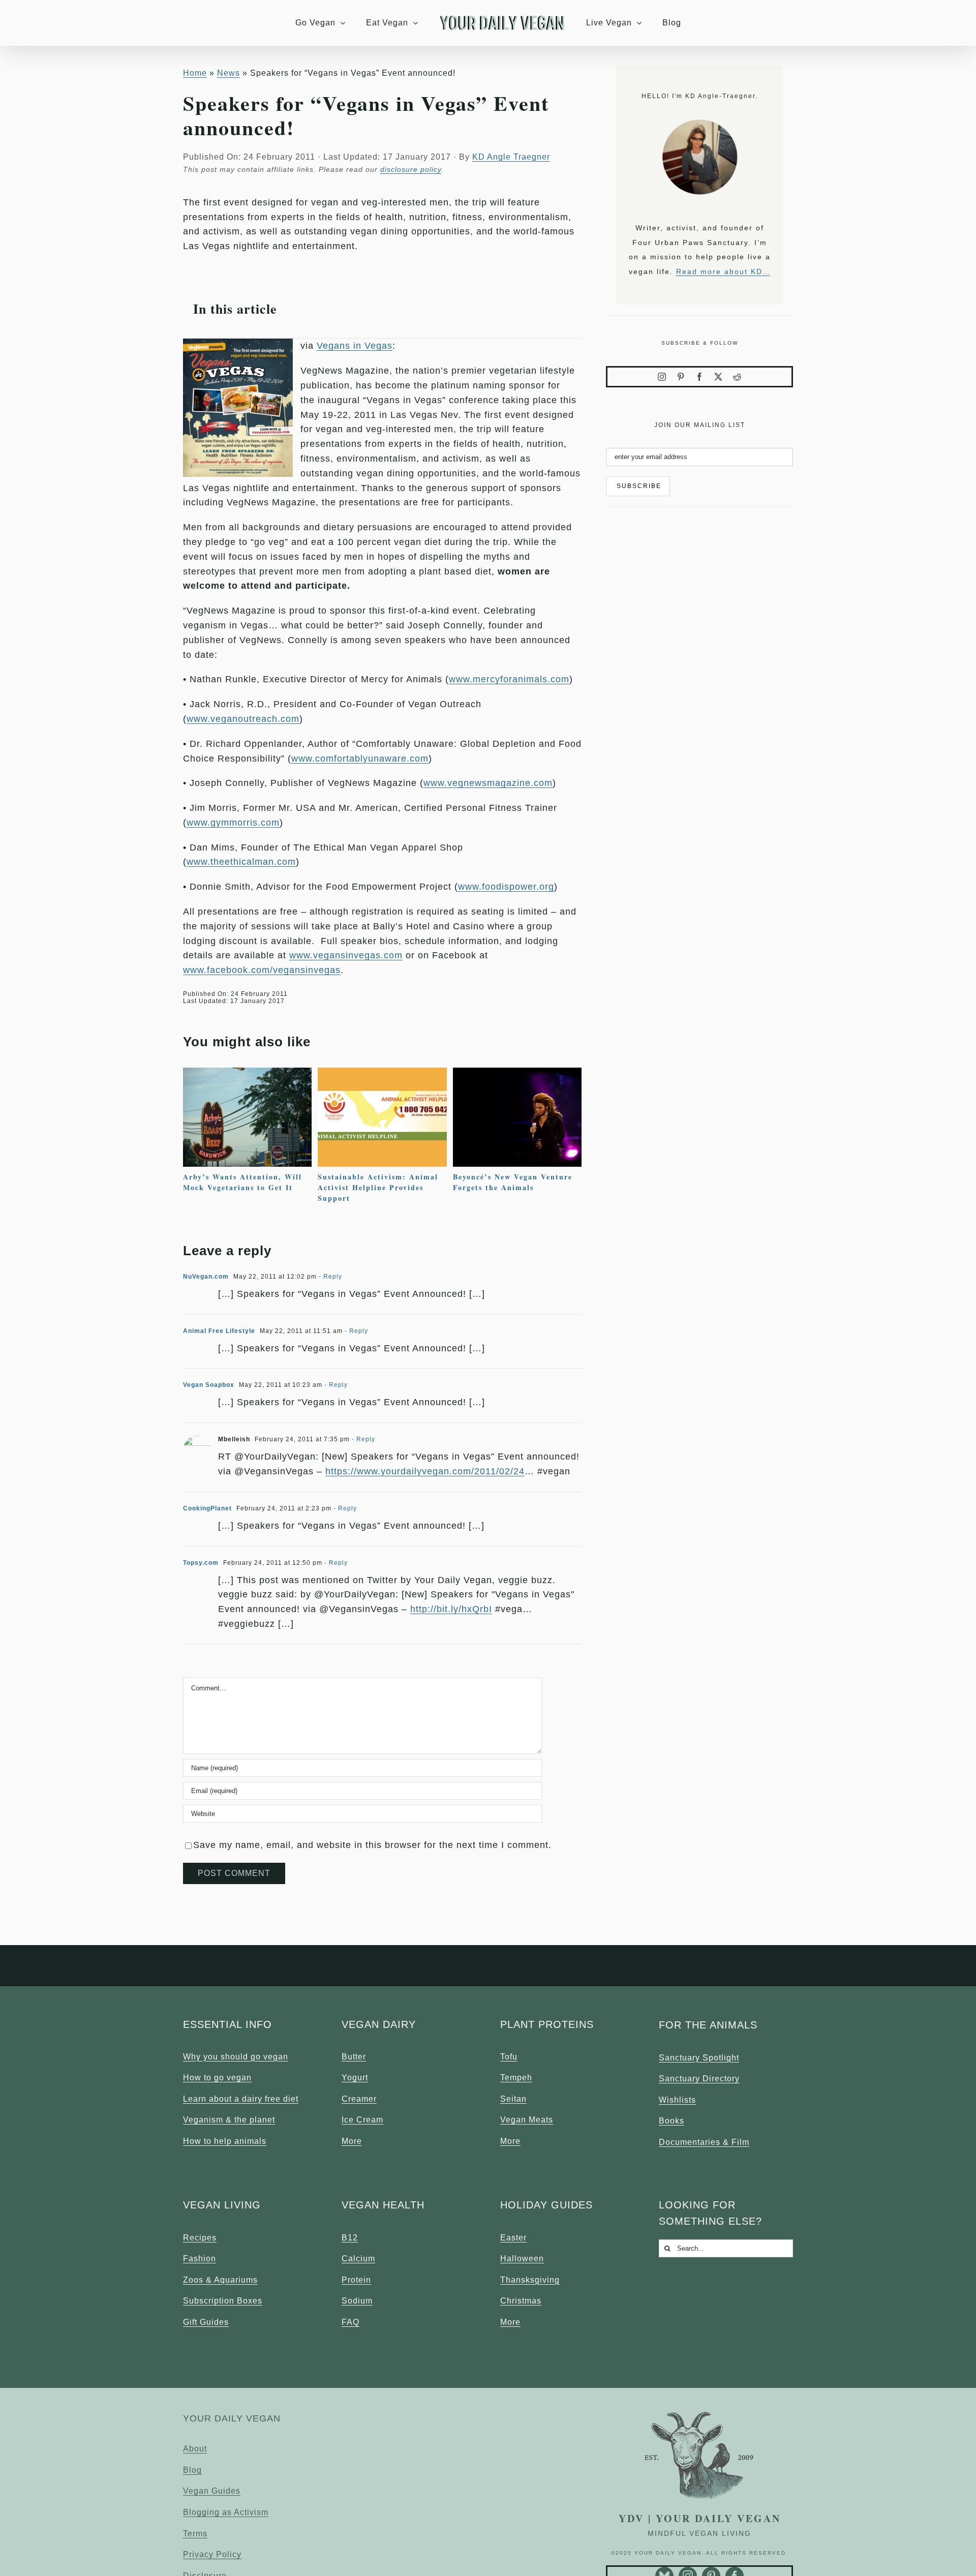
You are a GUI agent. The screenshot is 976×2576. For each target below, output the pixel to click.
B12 (350, 2238)
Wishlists (677, 2100)
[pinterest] (681, 377)
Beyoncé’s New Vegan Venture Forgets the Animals (513, 1182)
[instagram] (662, 377)
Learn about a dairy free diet (241, 2099)
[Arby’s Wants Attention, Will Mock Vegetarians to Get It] (247, 1073)
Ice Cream (362, 2120)
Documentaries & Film (704, 2142)
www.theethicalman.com (241, 862)
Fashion (200, 2259)
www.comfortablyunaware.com (360, 759)
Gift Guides (206, 2322)
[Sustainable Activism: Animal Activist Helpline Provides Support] (382, 1073)
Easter (513, 2238)
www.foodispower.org (506, 887)
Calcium (358, 2259)
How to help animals (225, 2141)
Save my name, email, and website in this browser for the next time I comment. (372, 1845)
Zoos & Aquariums (220, 2280)
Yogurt (355, 2078)
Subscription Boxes (223, 2301)
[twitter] (719, 377)
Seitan (513, 2099)
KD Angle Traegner (511, 157)
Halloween (522, 2259)
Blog (192, 2470)
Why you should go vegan (236, 2057)
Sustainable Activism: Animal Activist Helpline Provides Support (378, 1187)
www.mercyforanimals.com (509, 679)
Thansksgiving (530, 2280)
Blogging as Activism (226, 2512)
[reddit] (737, 377)
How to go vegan (217, 2078)
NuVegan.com (206, 1277)
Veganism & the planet (229, 2120)
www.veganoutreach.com (243, 719)
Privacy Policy (212, 2554)
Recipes (200, 2238)
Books (672, 2121)
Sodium (357, 2301)
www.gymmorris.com (233, 823)
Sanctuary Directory (699, 2079)
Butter (354, 2057)
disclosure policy (411, 169)
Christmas (521, 2301)
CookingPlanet (207, 1508)
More (352, 2141)
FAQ (350, 2322)
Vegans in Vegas (355, 346)
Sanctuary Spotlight (699, 2058)
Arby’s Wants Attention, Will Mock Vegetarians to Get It (242, 1182)
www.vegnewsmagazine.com (488, 783)
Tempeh (516, 2078)
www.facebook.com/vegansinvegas (262, 970)
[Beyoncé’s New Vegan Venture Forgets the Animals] (517, 1073)
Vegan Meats (527, 2120)
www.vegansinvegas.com (346, 955)
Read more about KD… (723, 271)
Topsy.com (201, 1563)
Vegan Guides (212, 2491)
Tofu (509, 2057)
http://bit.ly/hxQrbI (451, 1609)
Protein (356, 2280)
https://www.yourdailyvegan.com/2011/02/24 (425, 1471)
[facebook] (700, 377)
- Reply (329, 1277)
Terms (195, 2534)
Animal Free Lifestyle (219, 1331)
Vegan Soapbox (209, 1385)
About (195, 2449)
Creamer (359, 2099)
